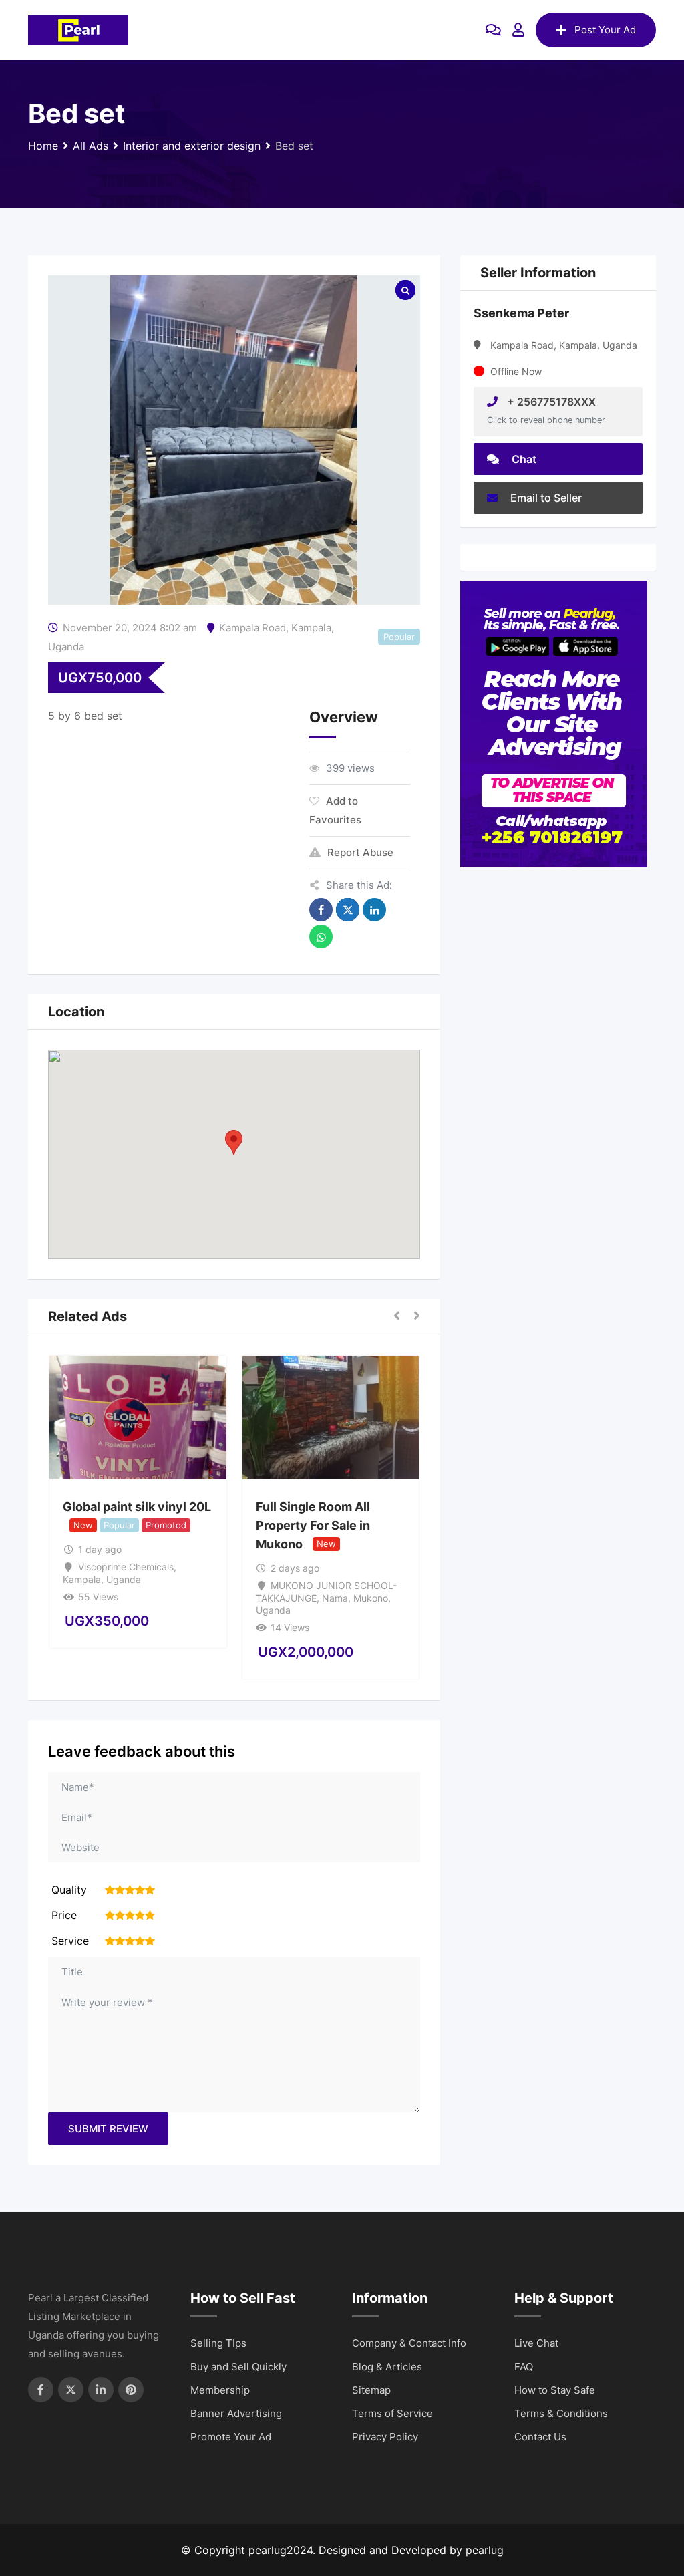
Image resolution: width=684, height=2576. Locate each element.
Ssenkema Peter (521, 313)
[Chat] (493, 30)
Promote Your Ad (231, 2437)
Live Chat (536, 2343)
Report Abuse (360, 852)
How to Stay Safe (555, 2390)
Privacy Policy (385, 2437)
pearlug (485, 2550)
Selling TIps (218, 2343)
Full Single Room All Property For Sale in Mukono (313, 1525)
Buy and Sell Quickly (238, 2367)
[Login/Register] (518, 30)
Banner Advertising (236, 2413)
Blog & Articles (387, 2367)
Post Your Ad (605, 30)
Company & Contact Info (409, 2343)
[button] (234, 1142)
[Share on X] (348, 910)
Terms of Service (392, 2413)
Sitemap (371, 2390)
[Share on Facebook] (321, 910)
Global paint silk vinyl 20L (137, 1507)
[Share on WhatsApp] (321, 937)
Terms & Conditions (561, 2413)
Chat (523, 459)
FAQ (524, 2367)
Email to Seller (545, 498)
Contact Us (540, 2437)
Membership (220, 2390)
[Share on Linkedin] (374, 910)
